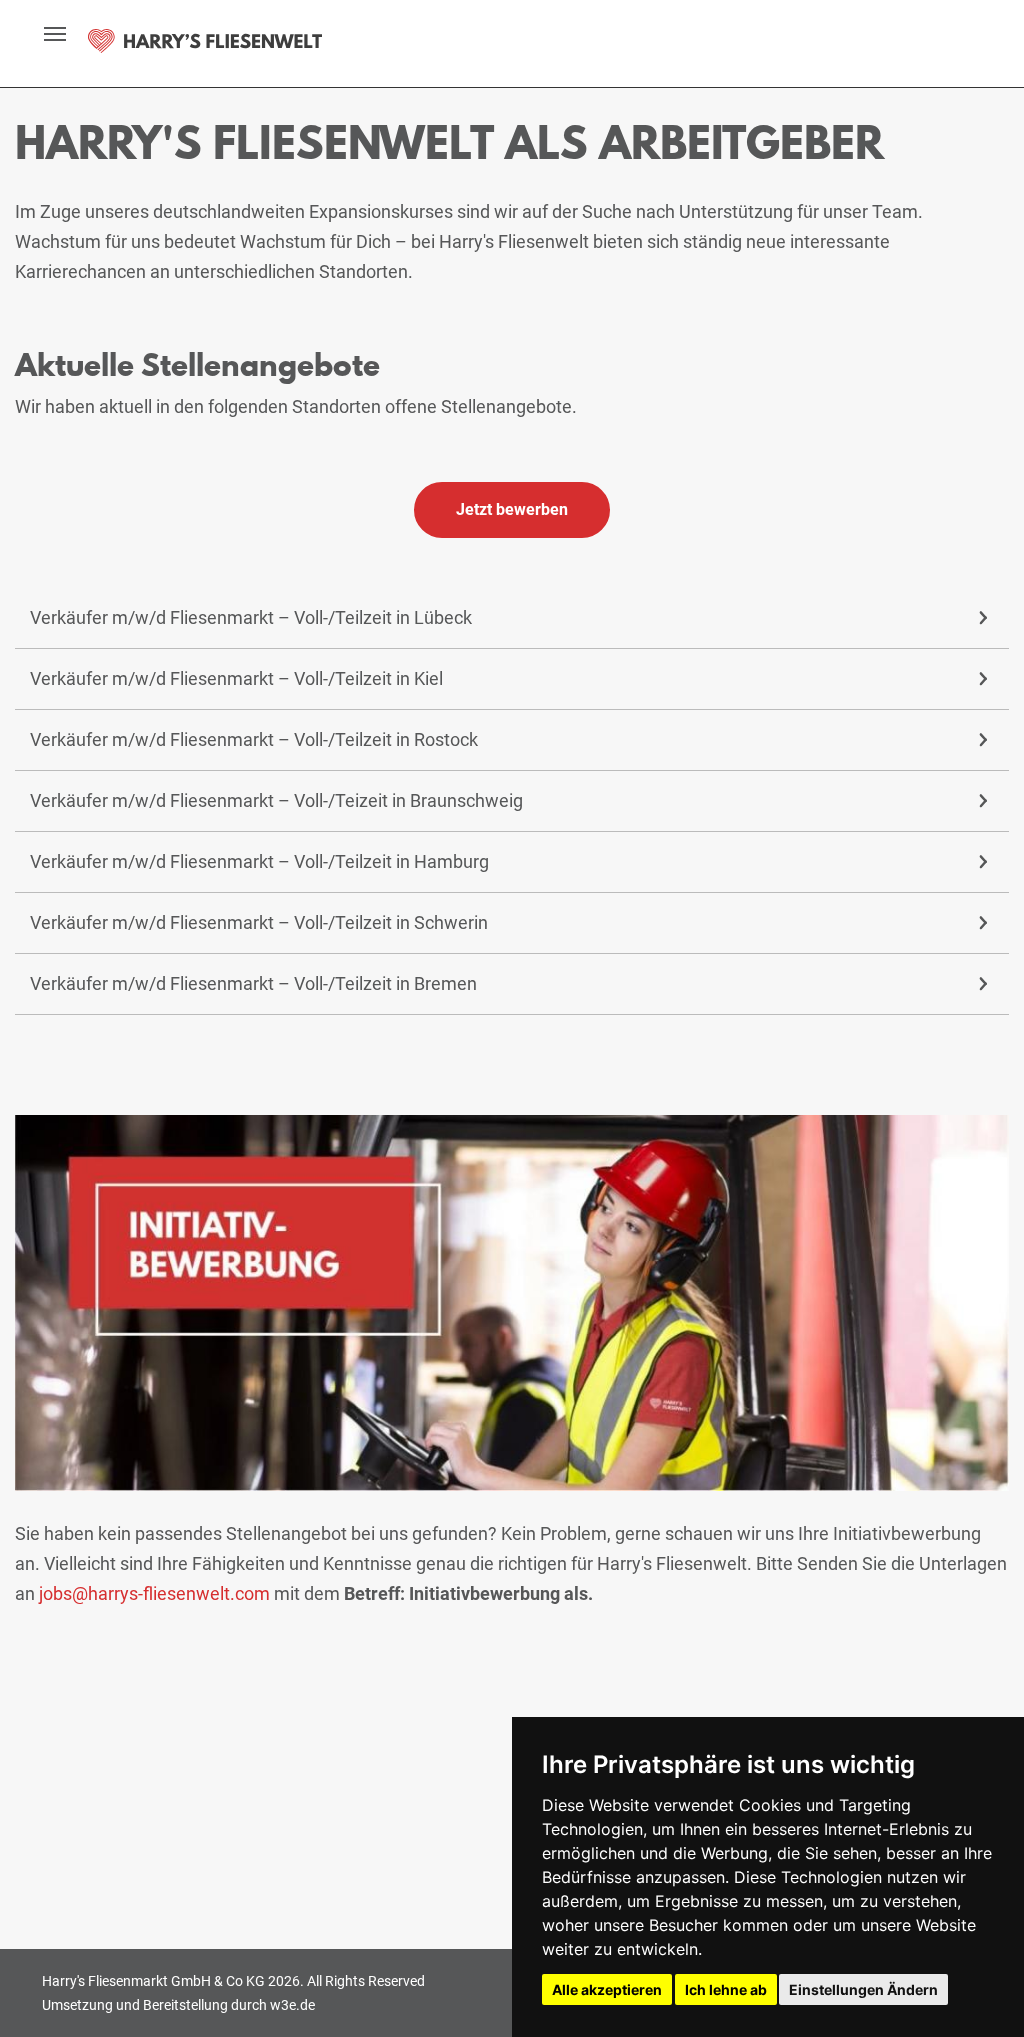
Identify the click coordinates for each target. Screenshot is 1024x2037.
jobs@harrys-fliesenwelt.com (154, 1593)
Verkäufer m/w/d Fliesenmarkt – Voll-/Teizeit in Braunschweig (276, 800)
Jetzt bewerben (512, 509)
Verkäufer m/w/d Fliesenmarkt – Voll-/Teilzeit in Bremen (253, 983)
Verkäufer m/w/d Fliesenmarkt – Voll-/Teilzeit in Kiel (236, 678)
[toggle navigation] (44, 34)
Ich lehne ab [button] (726, 1989)
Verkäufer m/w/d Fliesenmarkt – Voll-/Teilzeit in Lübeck (251, 617)
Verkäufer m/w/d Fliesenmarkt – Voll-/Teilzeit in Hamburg (259, 861)
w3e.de (292, 2005)
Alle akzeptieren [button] (607, 1989)
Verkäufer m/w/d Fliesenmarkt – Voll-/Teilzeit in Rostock (254, 739)
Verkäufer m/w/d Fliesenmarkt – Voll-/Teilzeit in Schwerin (259, 922)
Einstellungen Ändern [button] (863, 1989)
